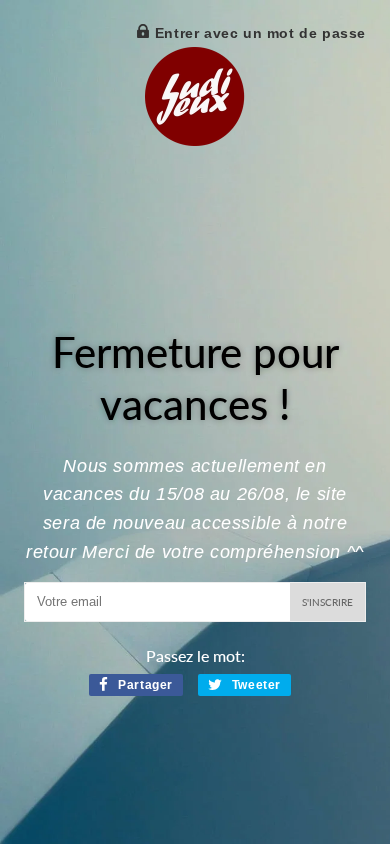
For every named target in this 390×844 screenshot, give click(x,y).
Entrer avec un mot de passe (258, 33)
